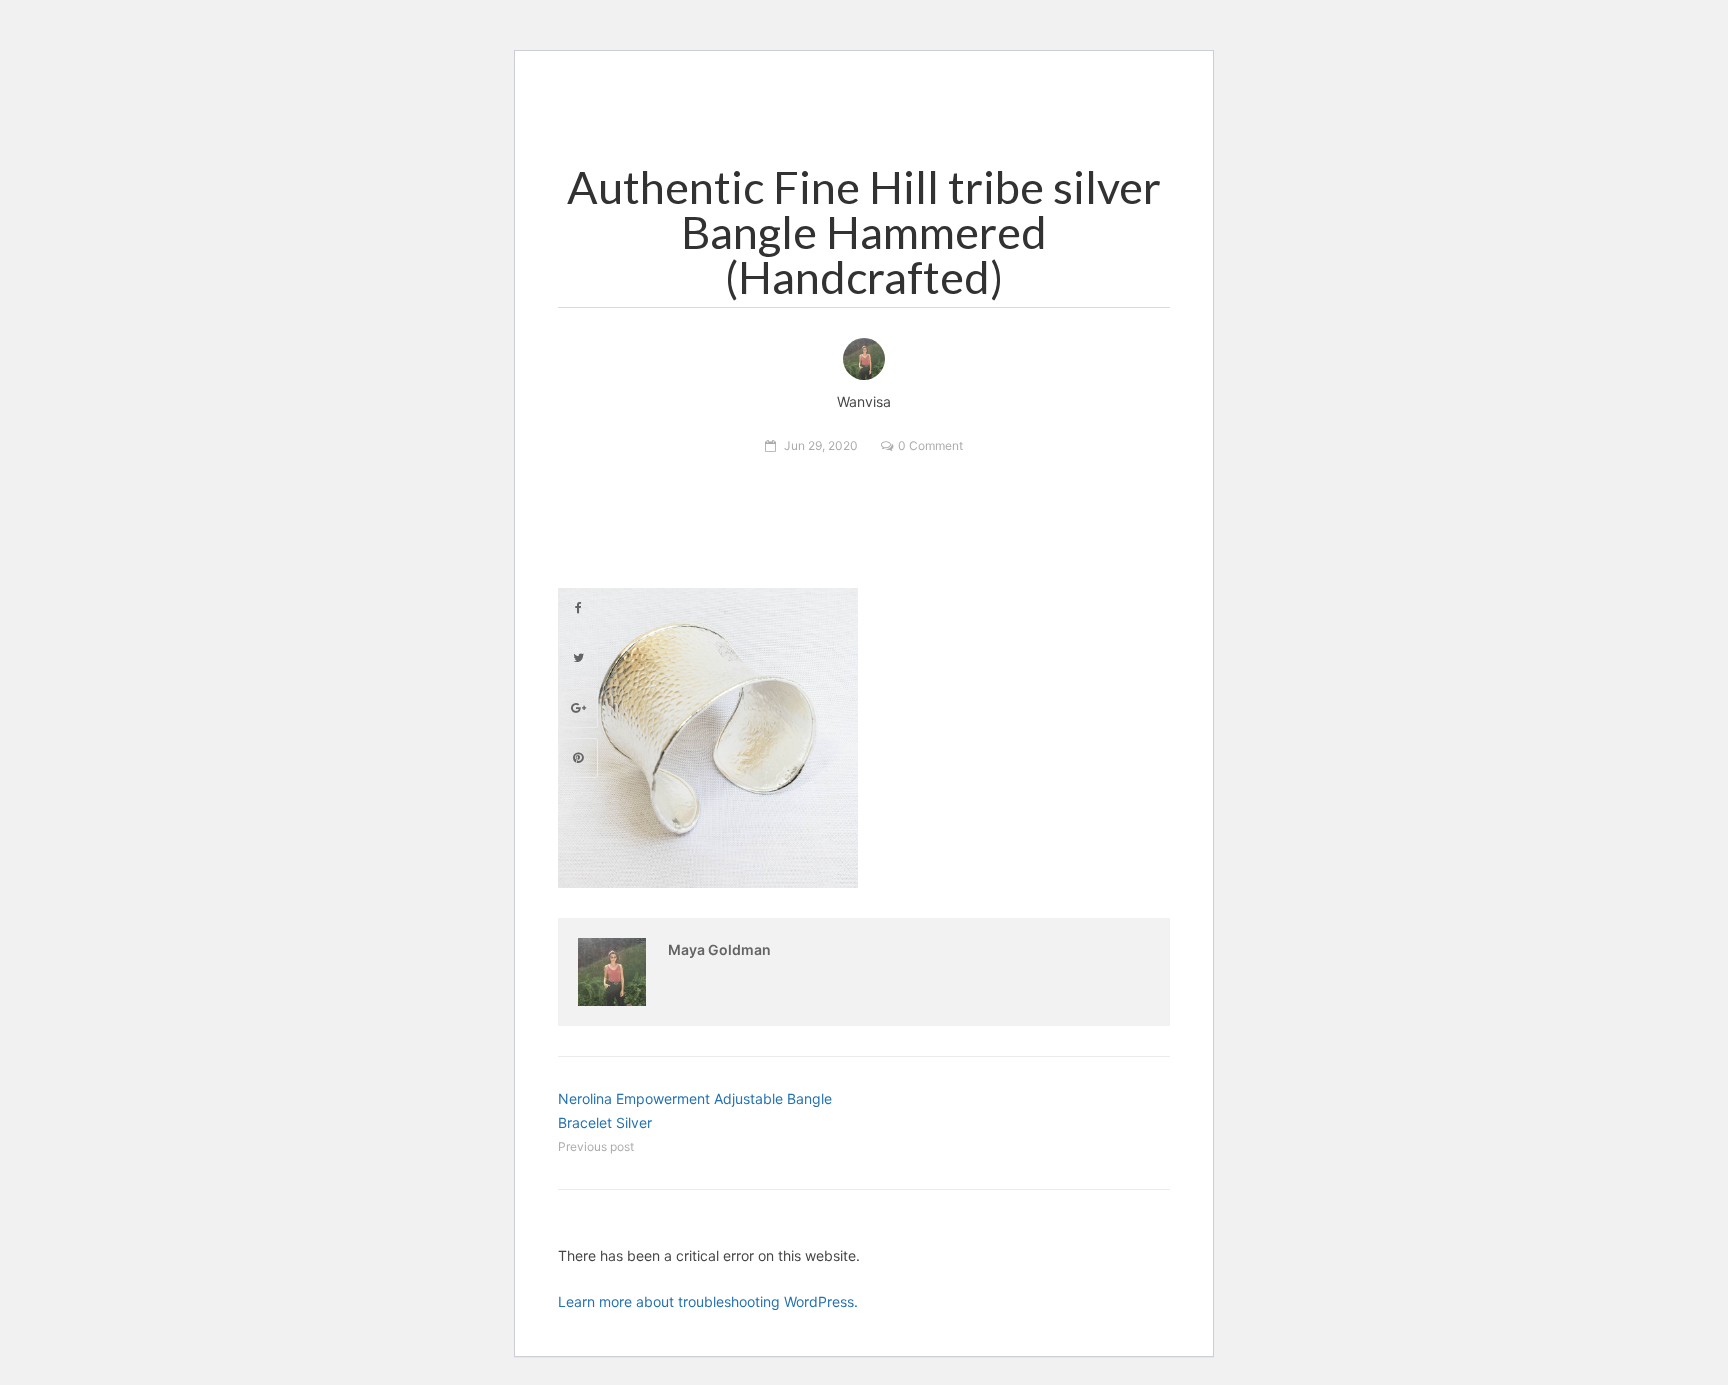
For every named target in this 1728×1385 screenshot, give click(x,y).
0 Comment (930, 445)
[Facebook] (578, 608)
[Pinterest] (578, 758)
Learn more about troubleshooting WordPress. (708, 1301)
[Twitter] (578, 658)
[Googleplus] (578, 708)
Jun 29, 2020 (821, 445)
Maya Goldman (719, 949)
